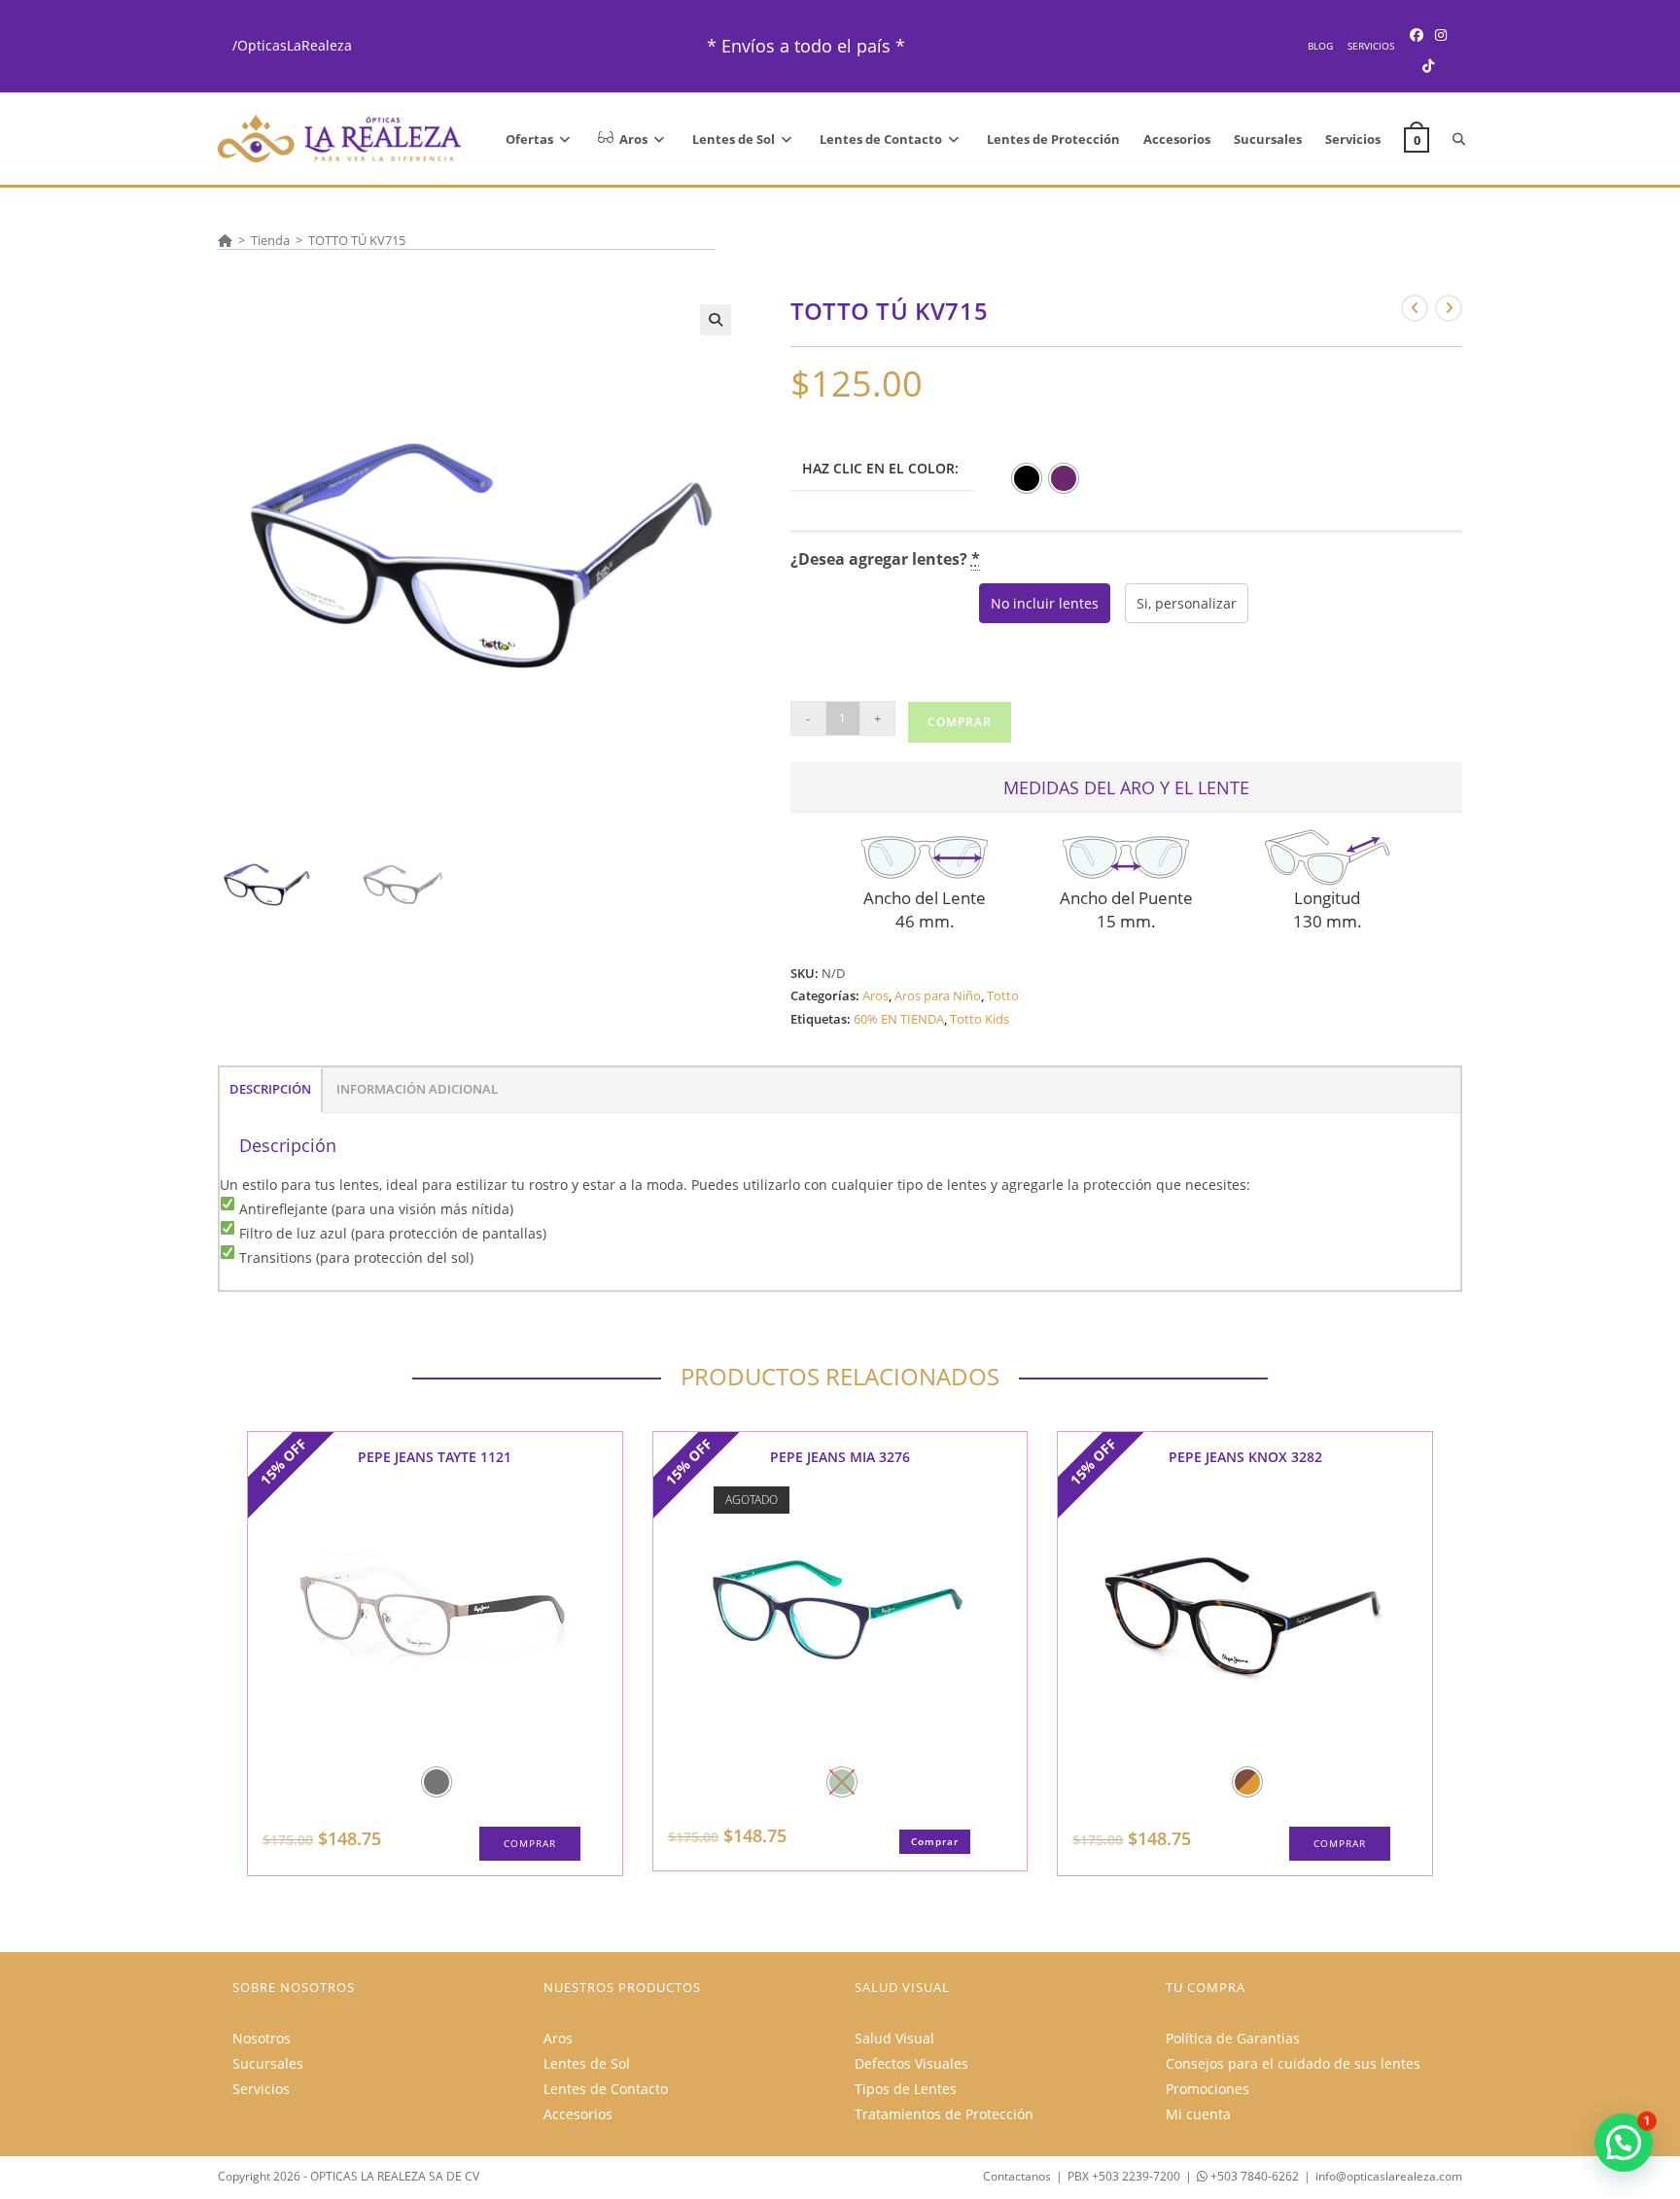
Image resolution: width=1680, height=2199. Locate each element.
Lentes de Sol (587, 2063)
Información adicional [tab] (417, 1089)
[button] (716, 320)
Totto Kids (980, 1019)
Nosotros (262, 2038)
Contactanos (1017, 2176)
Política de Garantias (1233, 2038)
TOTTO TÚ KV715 (357, 240)
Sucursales (268, 2063)
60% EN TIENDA (899, 1019)
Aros (875, 995)
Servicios (1371, 46)
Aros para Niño (938, 995)
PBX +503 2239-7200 (1124, 2176)
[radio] (1027, 478)
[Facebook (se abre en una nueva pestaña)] (1417, 35)
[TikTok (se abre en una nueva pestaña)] (1428, 66)
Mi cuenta (1198, 2114)
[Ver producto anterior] (1415, 308)
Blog (1320, 46)
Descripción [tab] (270, 1089)
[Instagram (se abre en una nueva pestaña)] (1441, 35)
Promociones (1207, 2089)
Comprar (960, 722)
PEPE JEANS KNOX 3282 (1245, 1457)
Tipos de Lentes (906, 2089)
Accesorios (578, 2114)
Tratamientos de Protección (944, 2114)
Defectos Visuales (911, 2063)
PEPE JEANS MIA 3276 (840, 1457)
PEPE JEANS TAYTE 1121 (435, 1457)
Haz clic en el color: (880, 468)
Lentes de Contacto (606, 2089)
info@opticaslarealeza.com (1389, 2176)
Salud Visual (894, 2038)
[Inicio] (225, 240)
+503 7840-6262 (1253, 2176)
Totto (1003, 995)
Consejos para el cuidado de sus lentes (1293, 2063)
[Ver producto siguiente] (1449, 308)
